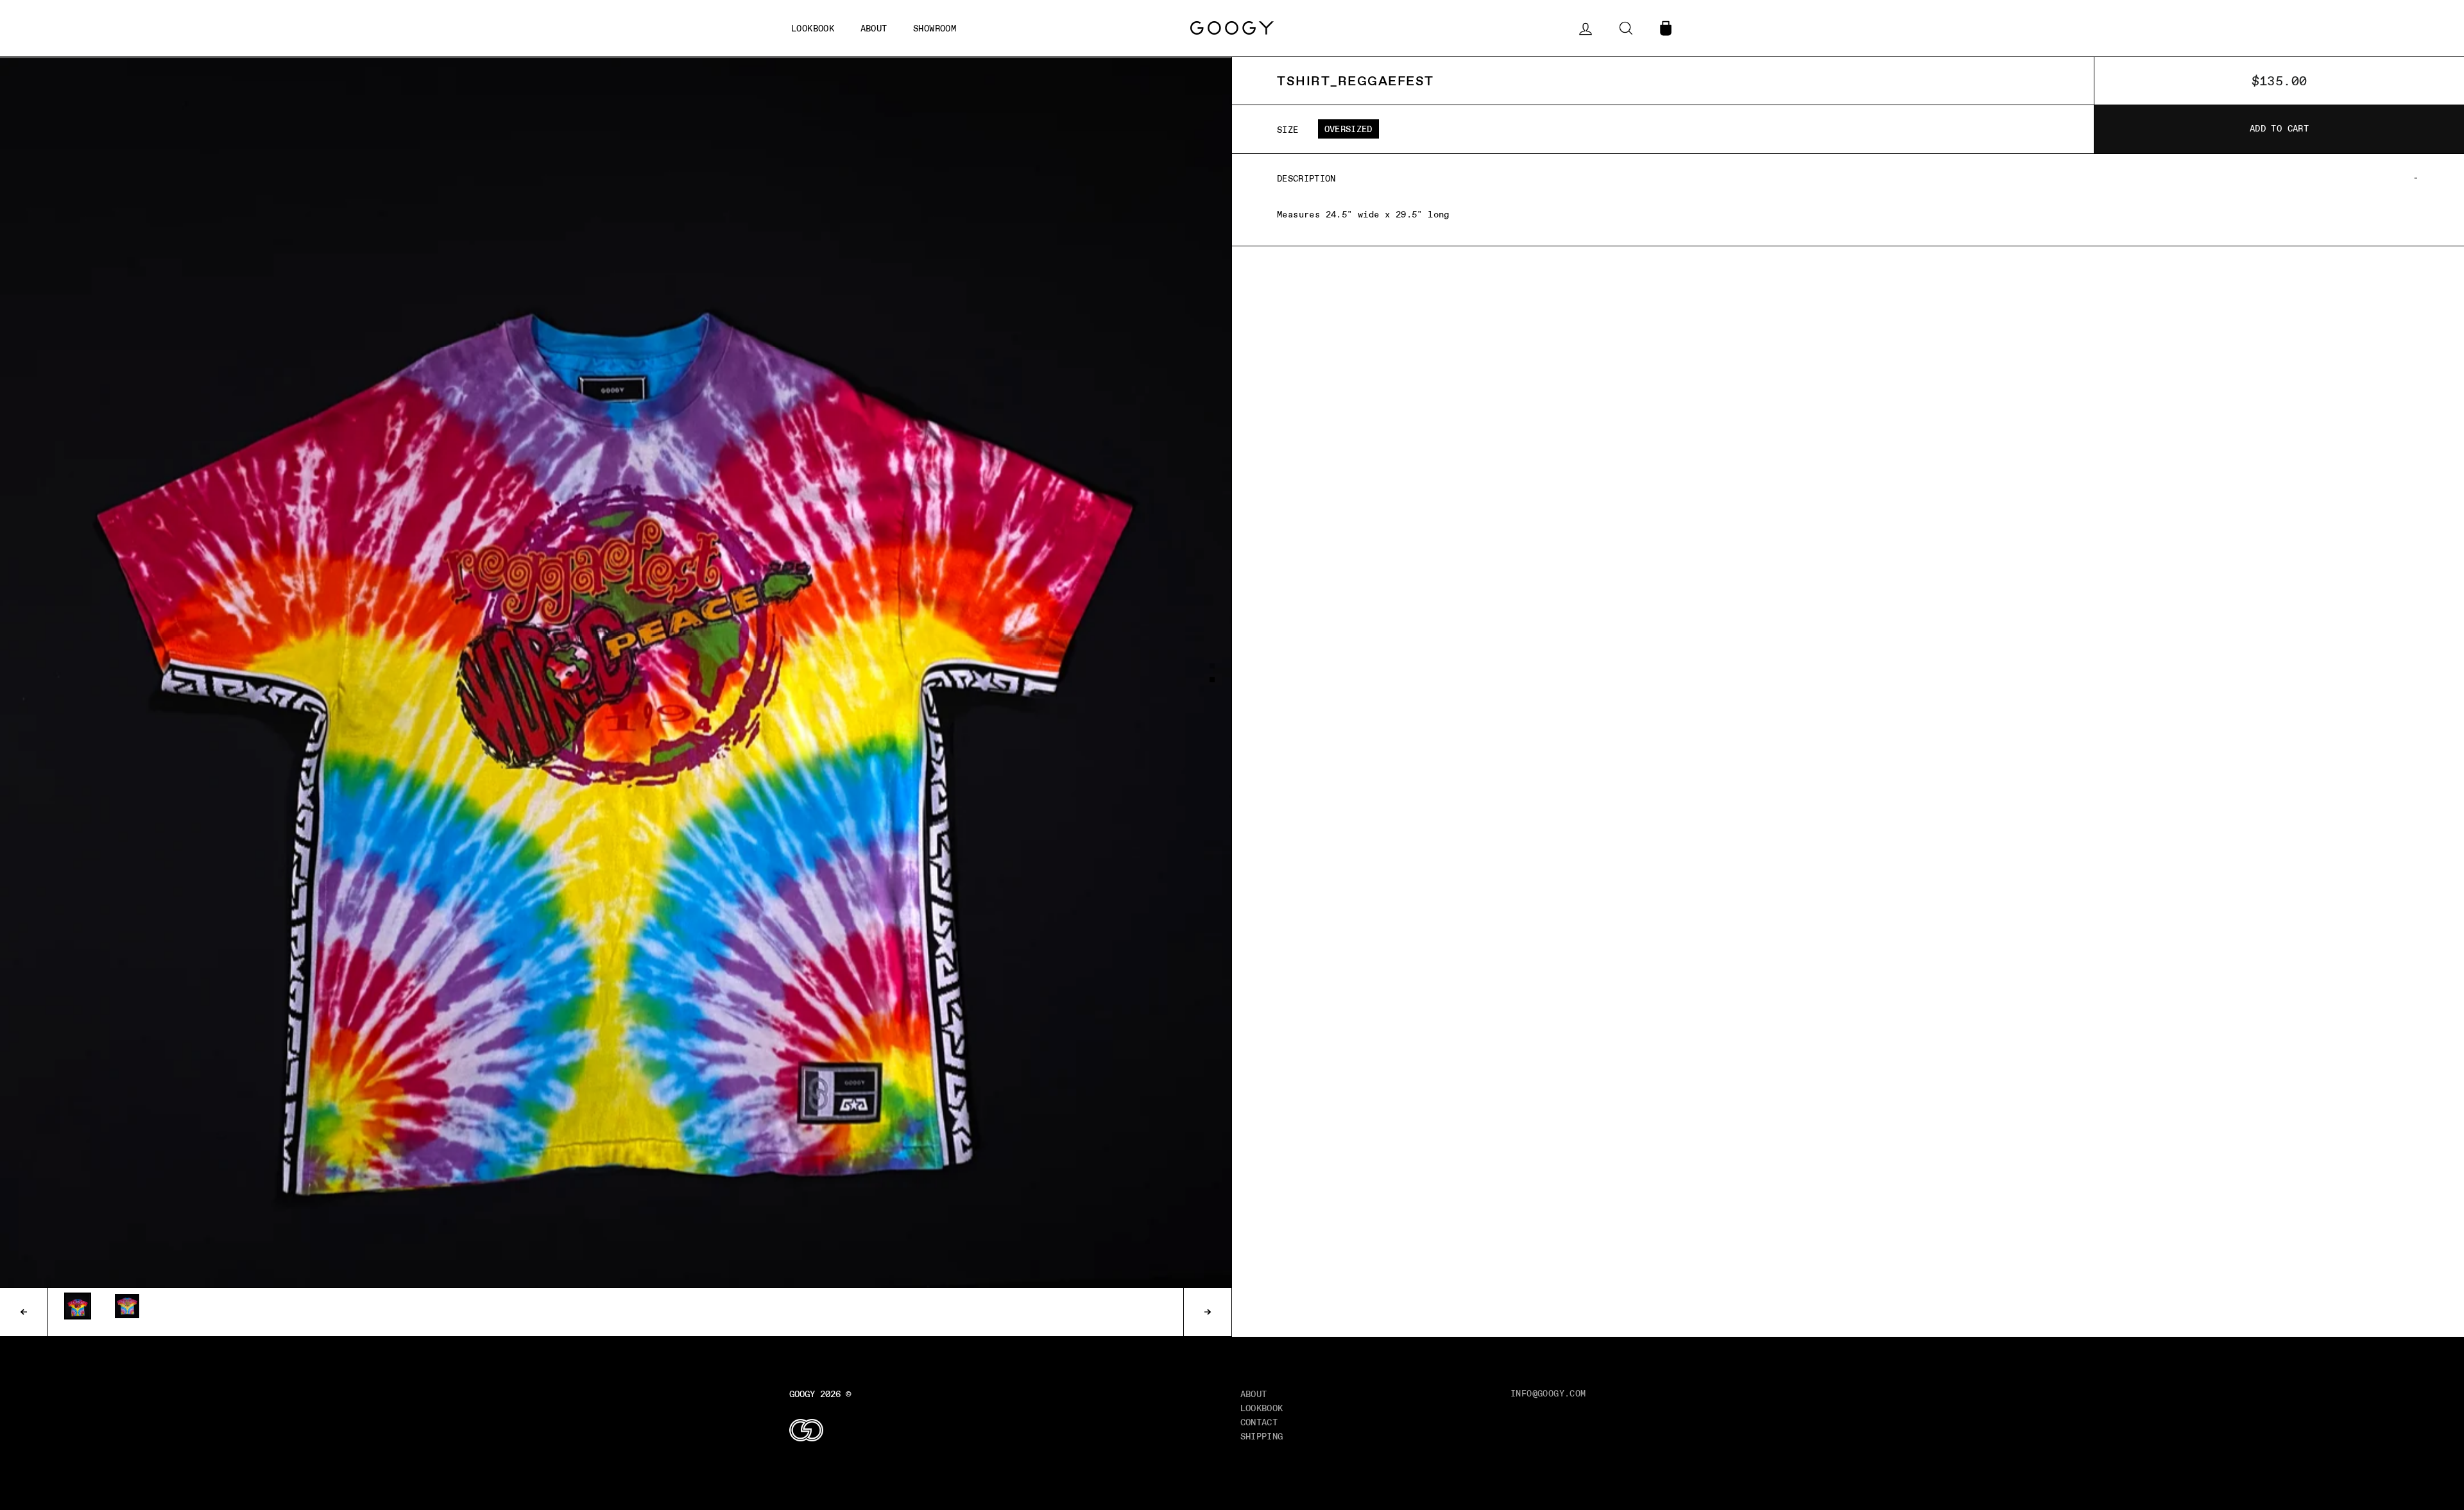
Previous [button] (24, 1312)
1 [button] (1213, 666)
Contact (1259, 1422)
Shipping (1262, 1436)
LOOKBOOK (1262, 1408)
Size (1288, 130)
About (1254, 1394)
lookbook (813, 28)
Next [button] (1207, 1312)
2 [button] (1213, 680)
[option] (616, 673)
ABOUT (874, 28)
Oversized (1348, 129)
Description (1306, 178)
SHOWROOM (935, 28)
